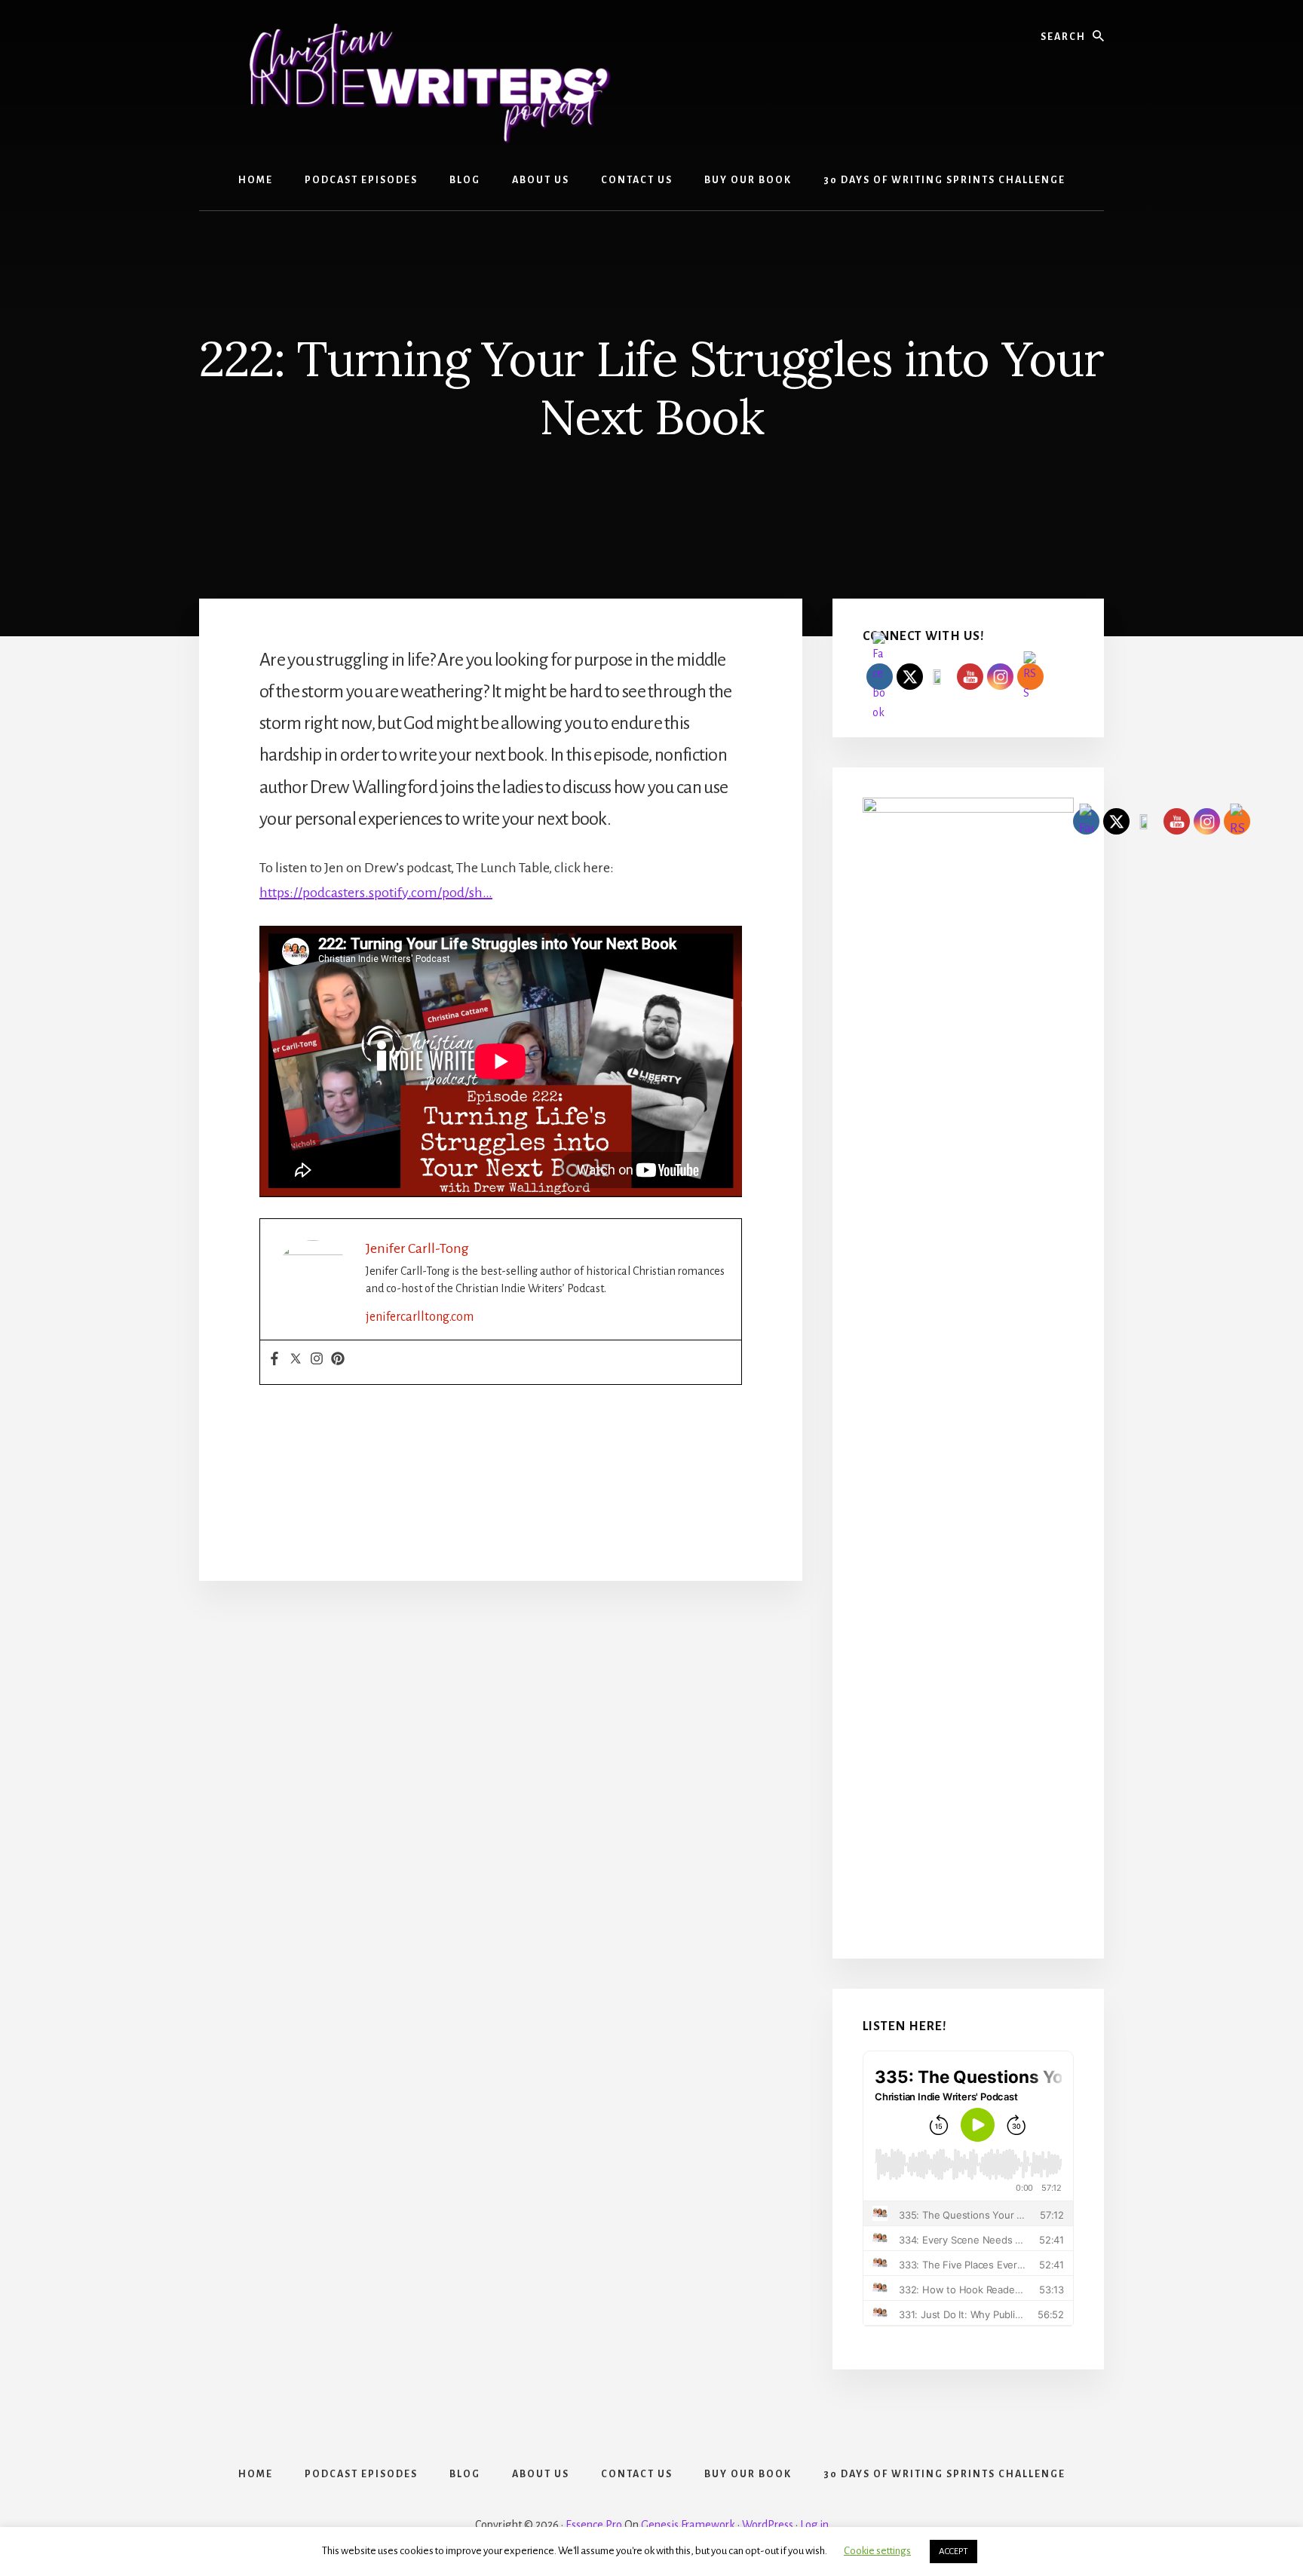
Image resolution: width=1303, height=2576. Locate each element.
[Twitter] (296, 1360)
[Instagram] (317, 1360)
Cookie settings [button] (877, 2551)
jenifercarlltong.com (420, 1317)
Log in (814, 2525)
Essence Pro (594, 2525)
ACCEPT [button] (953, 2551)
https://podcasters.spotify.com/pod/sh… (376, 893)
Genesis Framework (688, 2525)
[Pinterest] (338, 1360)
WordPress (768, 2525)
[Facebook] (274, 1360)
